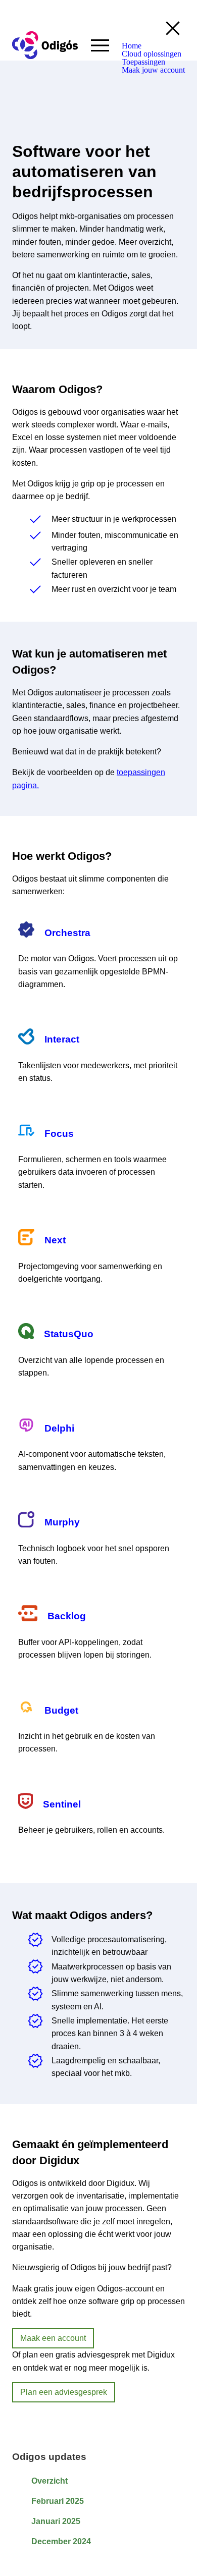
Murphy (62, 1522)
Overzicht (50, 2481)
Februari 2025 (58, 2501)
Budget (61, 1710)
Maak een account (53, 2338)
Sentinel (62, 1804)
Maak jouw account (153, 70)
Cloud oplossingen (152, 54)
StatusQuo (69, 1334)
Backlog (67, 1616)
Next (55, 1240)
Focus (59, 1134)
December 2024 (61, 2541)
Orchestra (67, 933)
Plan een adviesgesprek (64, 2392)
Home (132, 46)
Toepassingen (143, 62)
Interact (62, 1039)
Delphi (59, 1428)
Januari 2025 (56, 2521)
